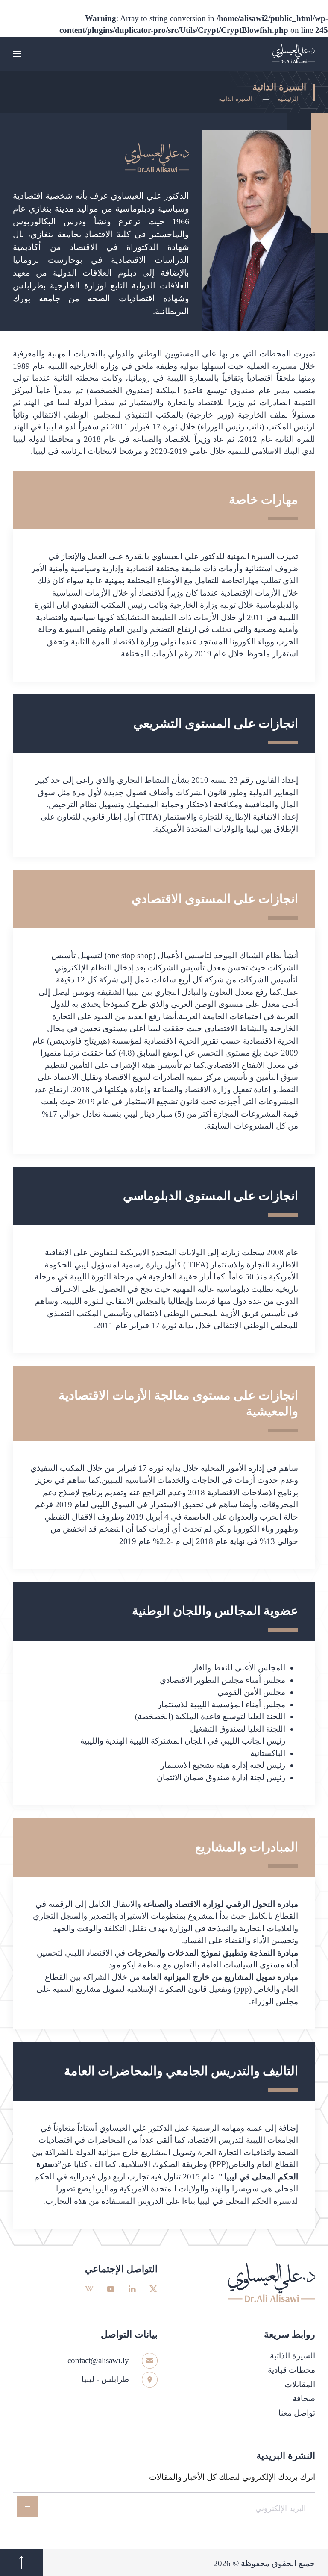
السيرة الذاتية (293, 2356)
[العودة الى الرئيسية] (294, 54)
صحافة (304, 2398)
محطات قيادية (291, 2370)
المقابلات (300, 2384)
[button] (17, 54)
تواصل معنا (297, 2413)
